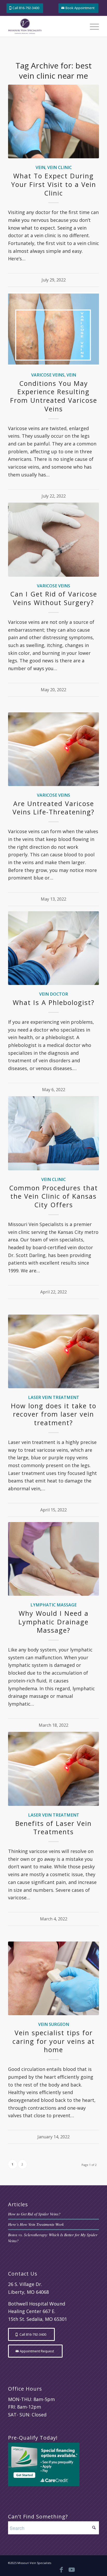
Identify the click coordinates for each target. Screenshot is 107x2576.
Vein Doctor (54, 994)
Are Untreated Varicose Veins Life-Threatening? (53, 808)
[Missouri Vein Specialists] (44, 26)
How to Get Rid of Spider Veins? (34, 2214)
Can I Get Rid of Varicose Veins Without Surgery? (54, 598)
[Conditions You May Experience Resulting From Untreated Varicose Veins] (53, 329)
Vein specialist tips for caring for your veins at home (54, 2041)
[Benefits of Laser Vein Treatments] (53, 1769)
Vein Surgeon (54, 2024)
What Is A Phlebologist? (54, 1002)
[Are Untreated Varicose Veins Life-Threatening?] (53, 749)
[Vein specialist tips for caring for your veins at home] (53, 1978)
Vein (40, 167)
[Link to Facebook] (61, 2569)
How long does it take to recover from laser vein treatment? (54, 1414)
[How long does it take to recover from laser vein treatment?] (53, 1351)
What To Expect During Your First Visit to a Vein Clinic (54, 184)
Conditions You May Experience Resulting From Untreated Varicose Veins (54, 396)
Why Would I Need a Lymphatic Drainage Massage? (53, 1622)
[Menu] (92, 26)
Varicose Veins (48, 375)
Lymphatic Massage (53, 1605)
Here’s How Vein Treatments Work (36, 2224)
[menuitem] (92, 26)
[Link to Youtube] (72, 2569)
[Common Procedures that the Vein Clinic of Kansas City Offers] (53, 1133)
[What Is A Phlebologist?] (53, 948)
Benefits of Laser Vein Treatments (53, 1828)
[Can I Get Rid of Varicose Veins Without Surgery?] (53, 540)
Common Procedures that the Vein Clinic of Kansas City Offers (53, 1196)
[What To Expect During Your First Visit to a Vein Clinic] (53, 121)
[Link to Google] (82, 2569)
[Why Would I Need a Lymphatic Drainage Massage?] (53, 1559)
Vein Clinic (59, 167)
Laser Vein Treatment (54, 1397)
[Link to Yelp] (92, 2569)
